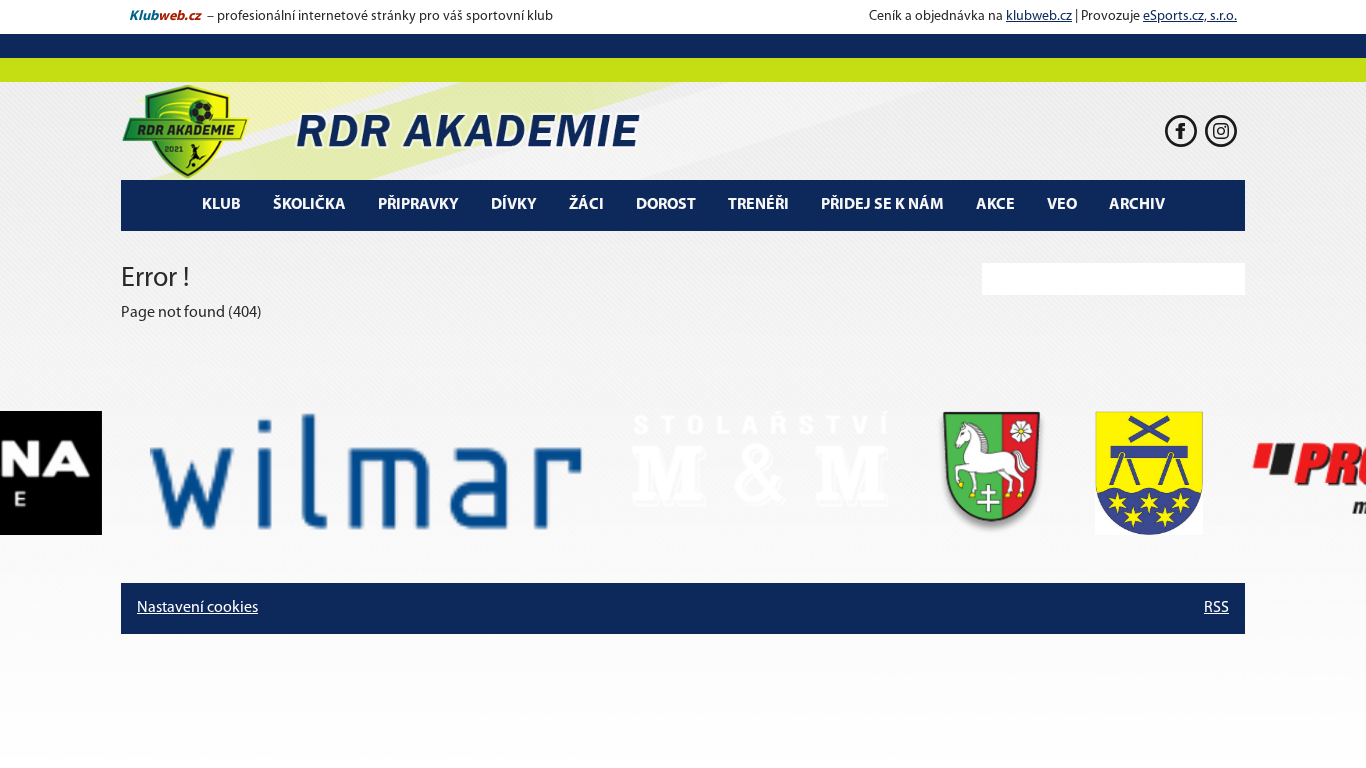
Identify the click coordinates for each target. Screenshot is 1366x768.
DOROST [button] (666, 205)
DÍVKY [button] (514, 205)
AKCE (995, 205)
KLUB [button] (221, 205)
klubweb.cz (1039, 16)
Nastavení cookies (197, 608)
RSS (1216, 608)
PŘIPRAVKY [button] (418, 205)
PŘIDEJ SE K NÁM (882, 205)
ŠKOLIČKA (309, 205)
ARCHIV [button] (1137, 205)
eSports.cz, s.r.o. (1190, 16)
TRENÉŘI (758, 205)
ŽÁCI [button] (586, 205)
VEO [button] (1062, 205)
